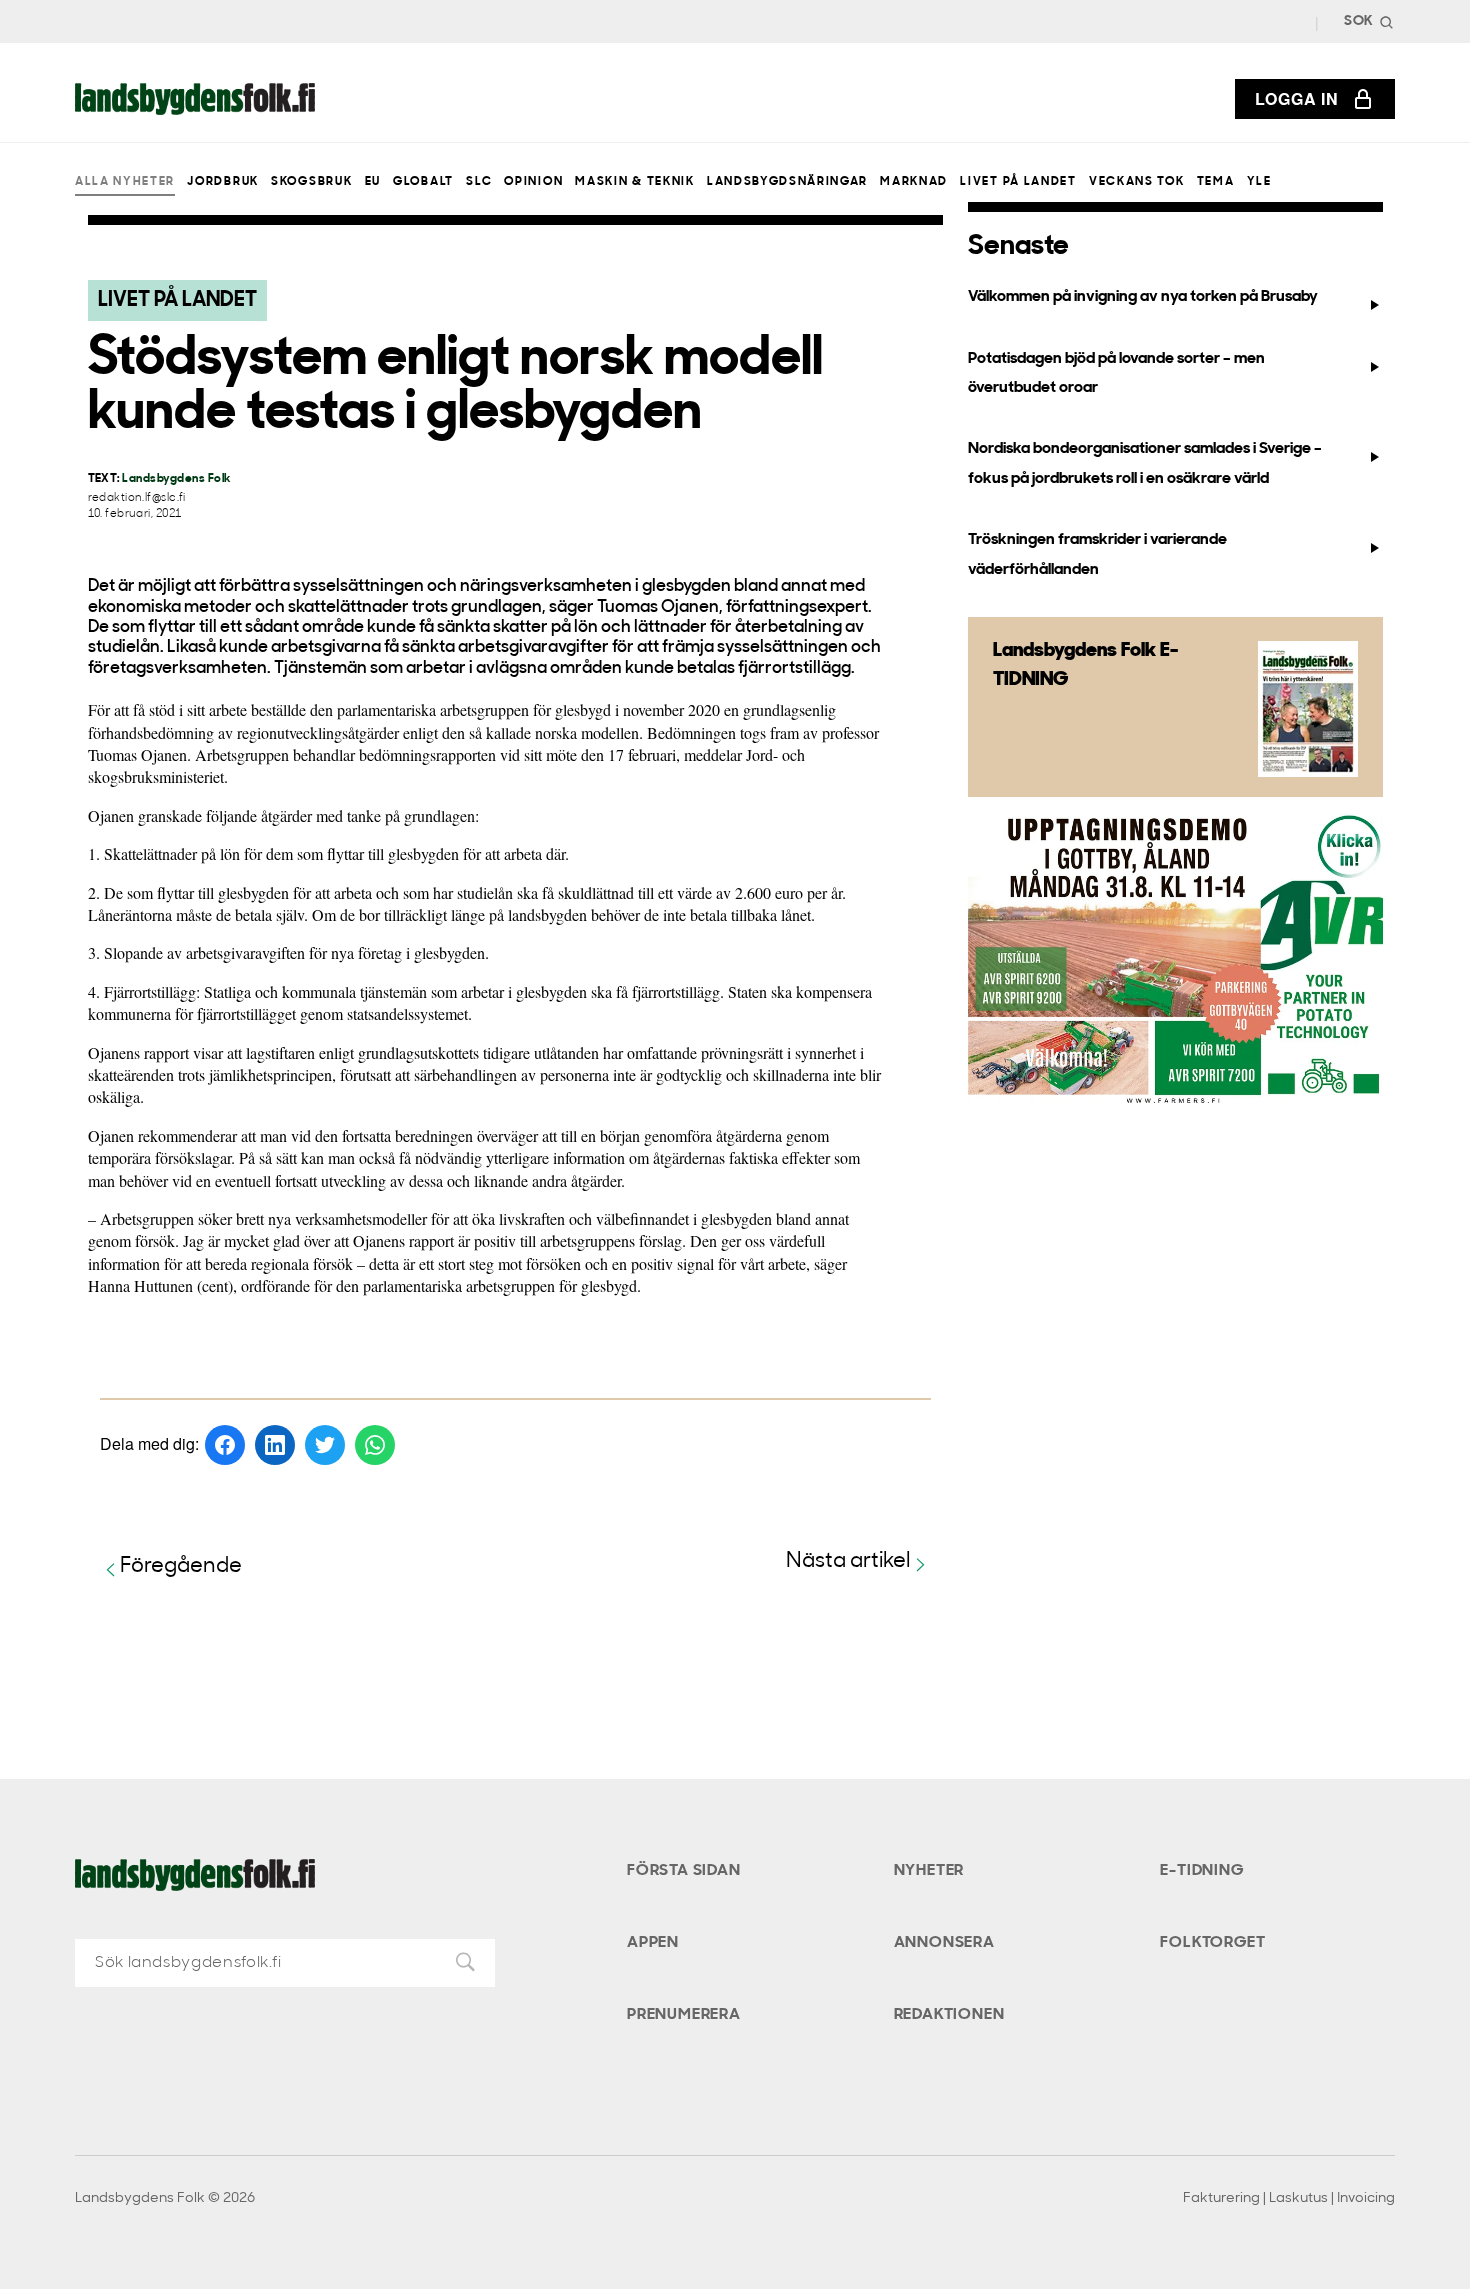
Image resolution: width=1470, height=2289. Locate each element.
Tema (1216, 182)
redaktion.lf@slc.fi (137, 498)
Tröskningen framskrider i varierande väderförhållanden (1097, 554)
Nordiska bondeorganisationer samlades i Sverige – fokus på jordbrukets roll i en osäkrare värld (1145, 463)
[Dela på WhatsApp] (375, 1445)
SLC (479, 182)
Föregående (181, 1566)
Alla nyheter (125, 182)
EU (373, 182)
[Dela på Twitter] (325, 1445)
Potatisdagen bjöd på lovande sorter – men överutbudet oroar (1116, 373)
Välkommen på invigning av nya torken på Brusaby (1143, 297)
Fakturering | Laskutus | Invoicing (1289, 2198)
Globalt (423, 182)
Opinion (533, 182)
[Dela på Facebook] (225, 1445)
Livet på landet (1018, 182)
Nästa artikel (848, 1561)
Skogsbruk (311, 182)
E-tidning (1201, 1871)
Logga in (1297, 98)
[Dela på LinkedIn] (275, 1445)
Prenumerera (684, 2015)
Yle (1259, 182)
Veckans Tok (1136, 182)
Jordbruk (222, 182)
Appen (653, 1943)
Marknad (914, 182)
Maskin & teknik (634, 182)
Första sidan (684, 1871)
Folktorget (1212, 1943)
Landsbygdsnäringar (787, 182)
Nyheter (929, 1871)
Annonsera (944, 1943)
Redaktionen (949, 2015)
